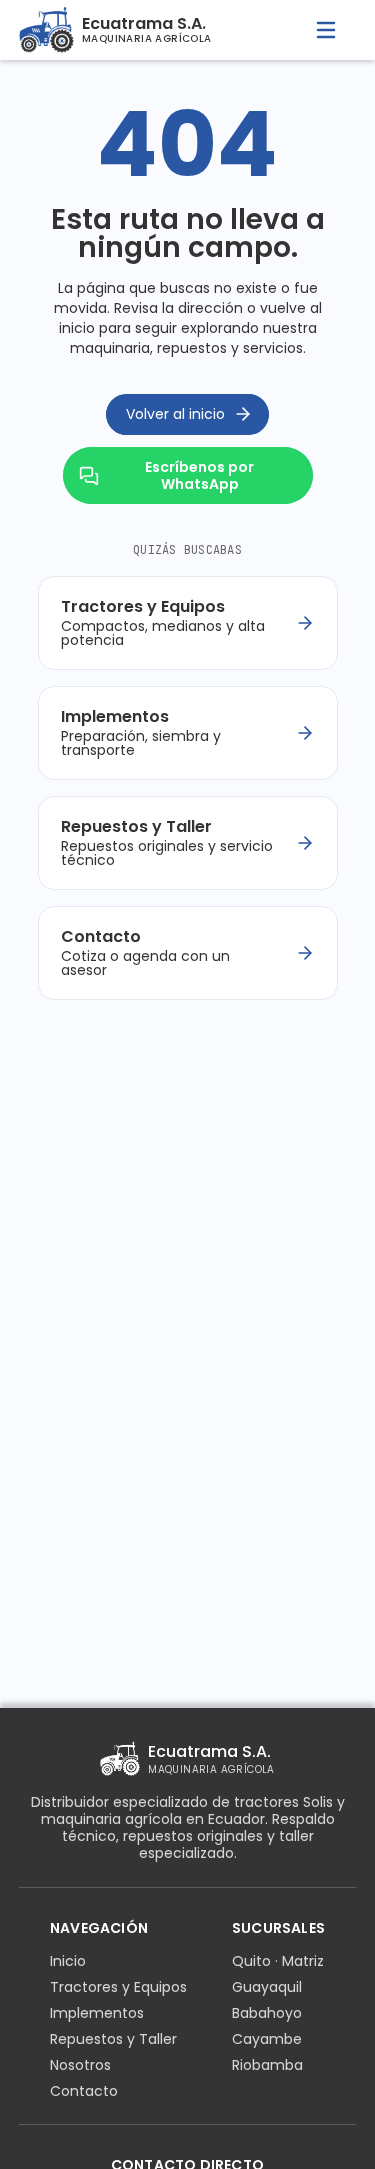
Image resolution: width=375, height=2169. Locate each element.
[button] (326, 30)
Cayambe (267, 2039)
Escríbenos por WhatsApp (199, 475)
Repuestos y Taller (113, 2039)
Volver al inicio (175, 414)
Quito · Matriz (278, 1961)
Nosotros (80, 2065)
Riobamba (267, 2065)
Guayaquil (267, 1987)
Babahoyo (267, 2013)
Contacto (84, 2091)
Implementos (97, 2013)
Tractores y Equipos (118, 1987)
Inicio (68, 1961)
